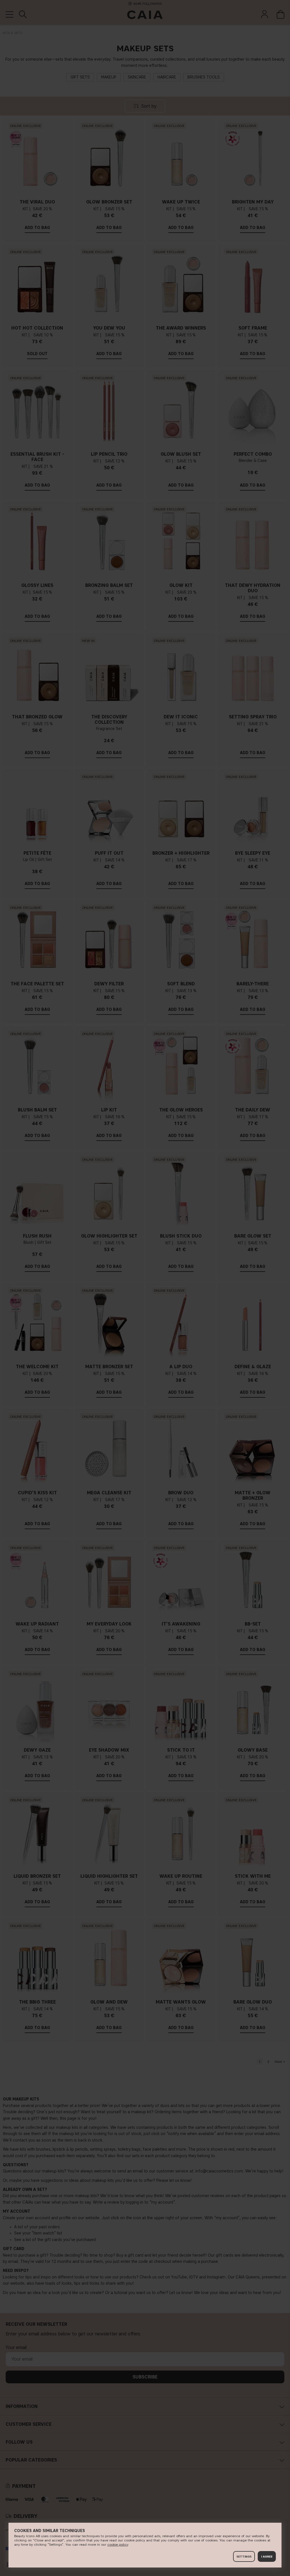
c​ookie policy (118, 2544)
